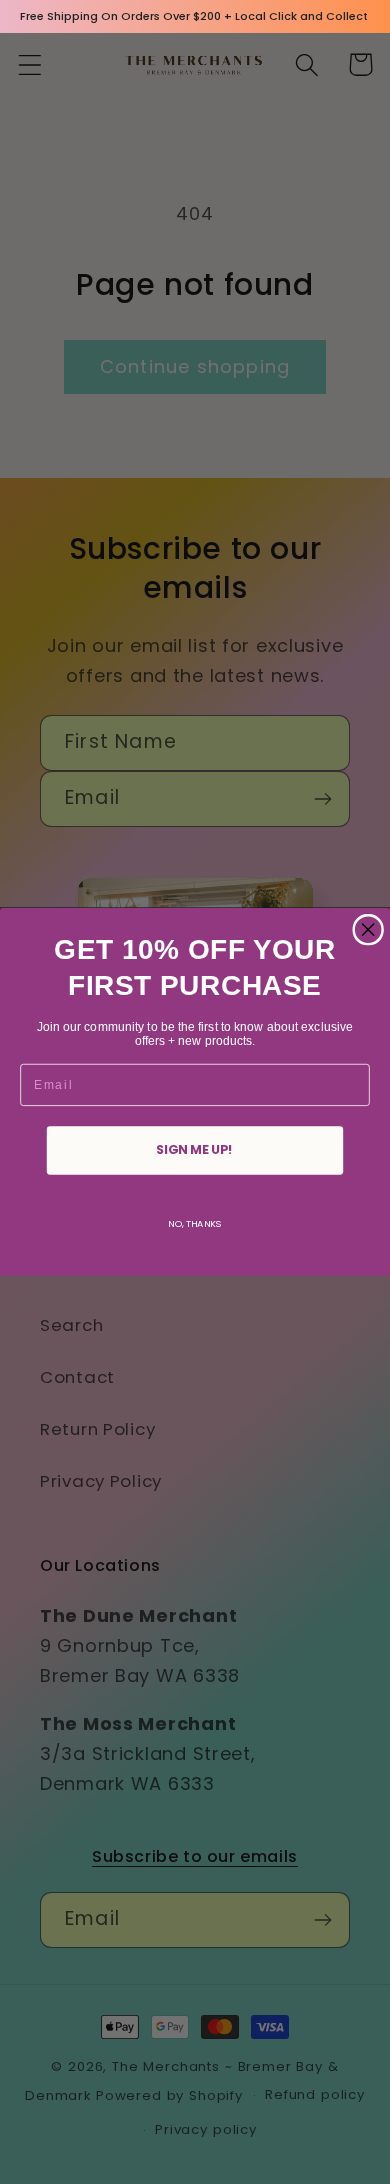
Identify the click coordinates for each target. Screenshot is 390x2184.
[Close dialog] (368, 930)
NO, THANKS (194, 1223)
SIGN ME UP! (194, 1150)
